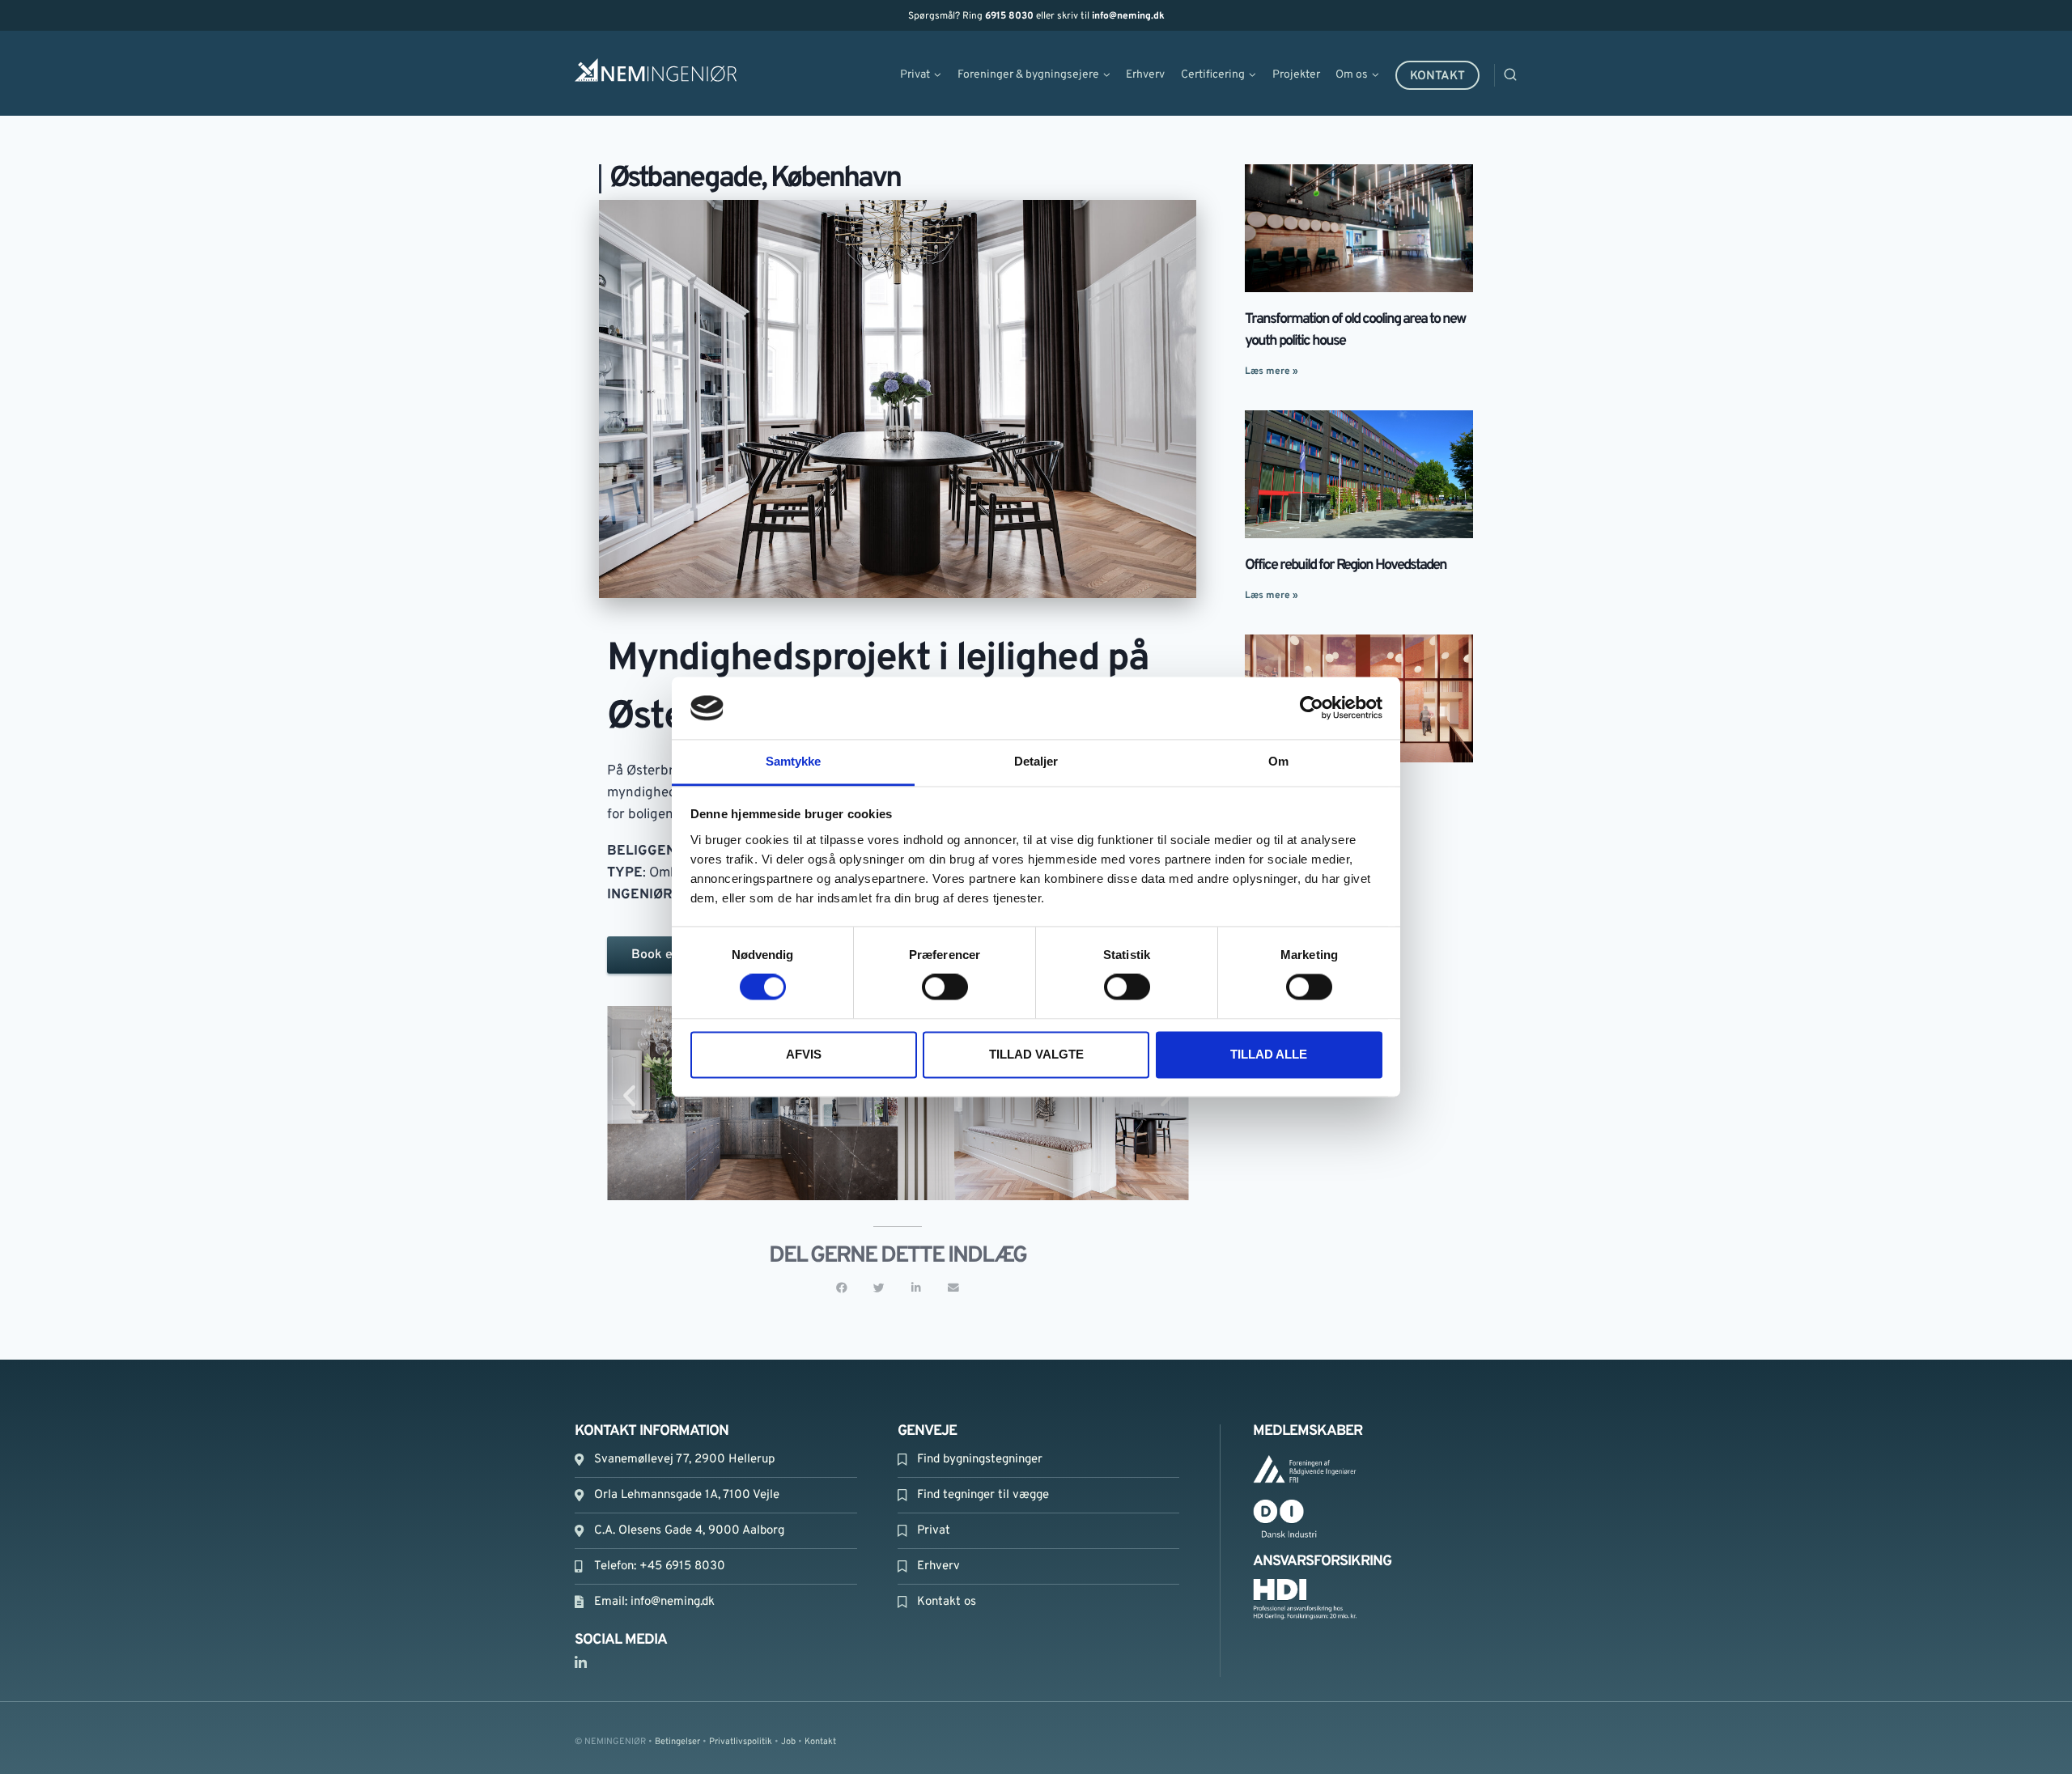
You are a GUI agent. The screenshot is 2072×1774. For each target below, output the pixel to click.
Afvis (804, 1054)
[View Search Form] (1531, 75)
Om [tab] (1278, 761)
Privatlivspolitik (741, 1742)
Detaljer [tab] (1036, 761)
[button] (629, 1095)
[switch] (945, 987)
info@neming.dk (1128, 16)
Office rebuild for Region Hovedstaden (1346, 565)
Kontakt (1437, 76)
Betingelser (677, 1742)
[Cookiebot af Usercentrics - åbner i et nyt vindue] (1312, 708)
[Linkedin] (580, 1663)
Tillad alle (1269, 1054)
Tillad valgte (1036, 1054)
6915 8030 (1009, 16)
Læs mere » (1272, 371)
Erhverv (1145, 75)
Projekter (1296, 75)
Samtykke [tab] (794, 761)
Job (788, 1742)
